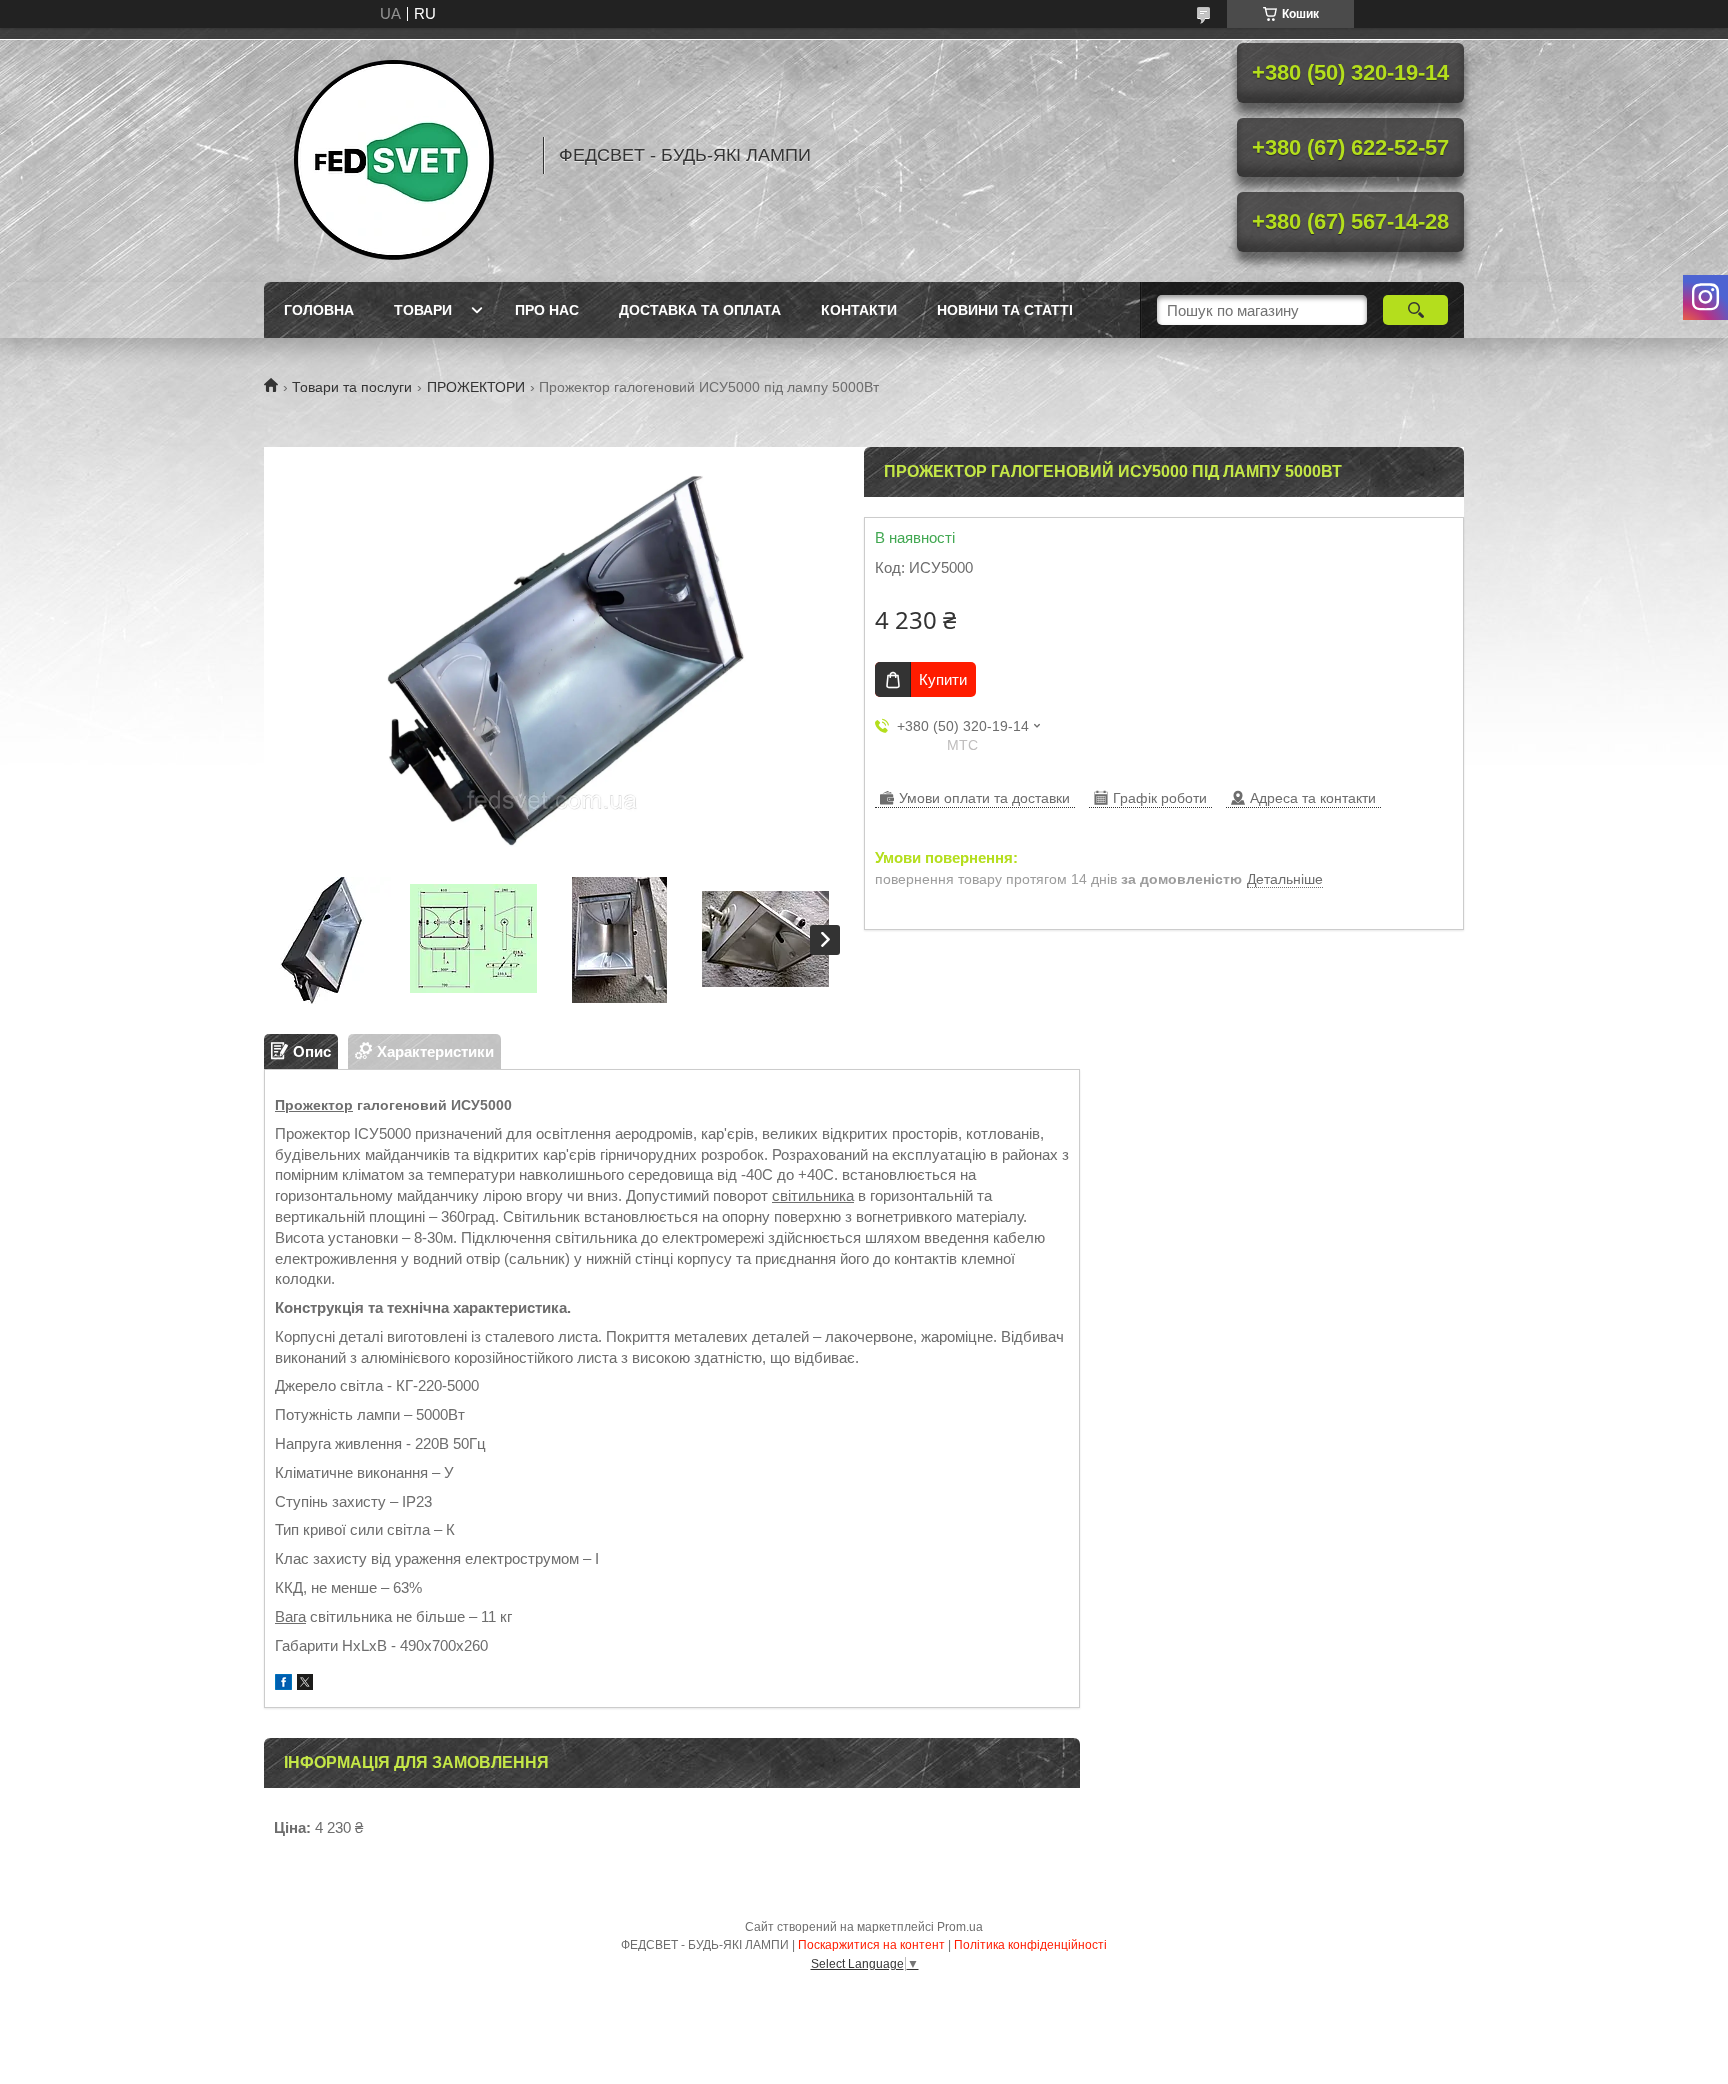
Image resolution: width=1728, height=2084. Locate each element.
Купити (943, 679)
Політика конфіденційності (1030, 1945)
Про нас (547, 310)
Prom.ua (960, 1927)
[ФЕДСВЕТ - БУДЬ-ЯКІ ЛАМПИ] (394, 155)
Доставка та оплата (700, 310)
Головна (319, 310)
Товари (423, 310)
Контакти (859, 310)
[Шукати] (1415, 310)
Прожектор (314, 1105)
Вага (290, 1616)
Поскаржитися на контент (871, 1945)
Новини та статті (1005, 310)
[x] (305, 1684)
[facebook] (283, 1684)
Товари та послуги (352, 387)
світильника (813, 1195)
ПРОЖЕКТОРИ (476, 387)
